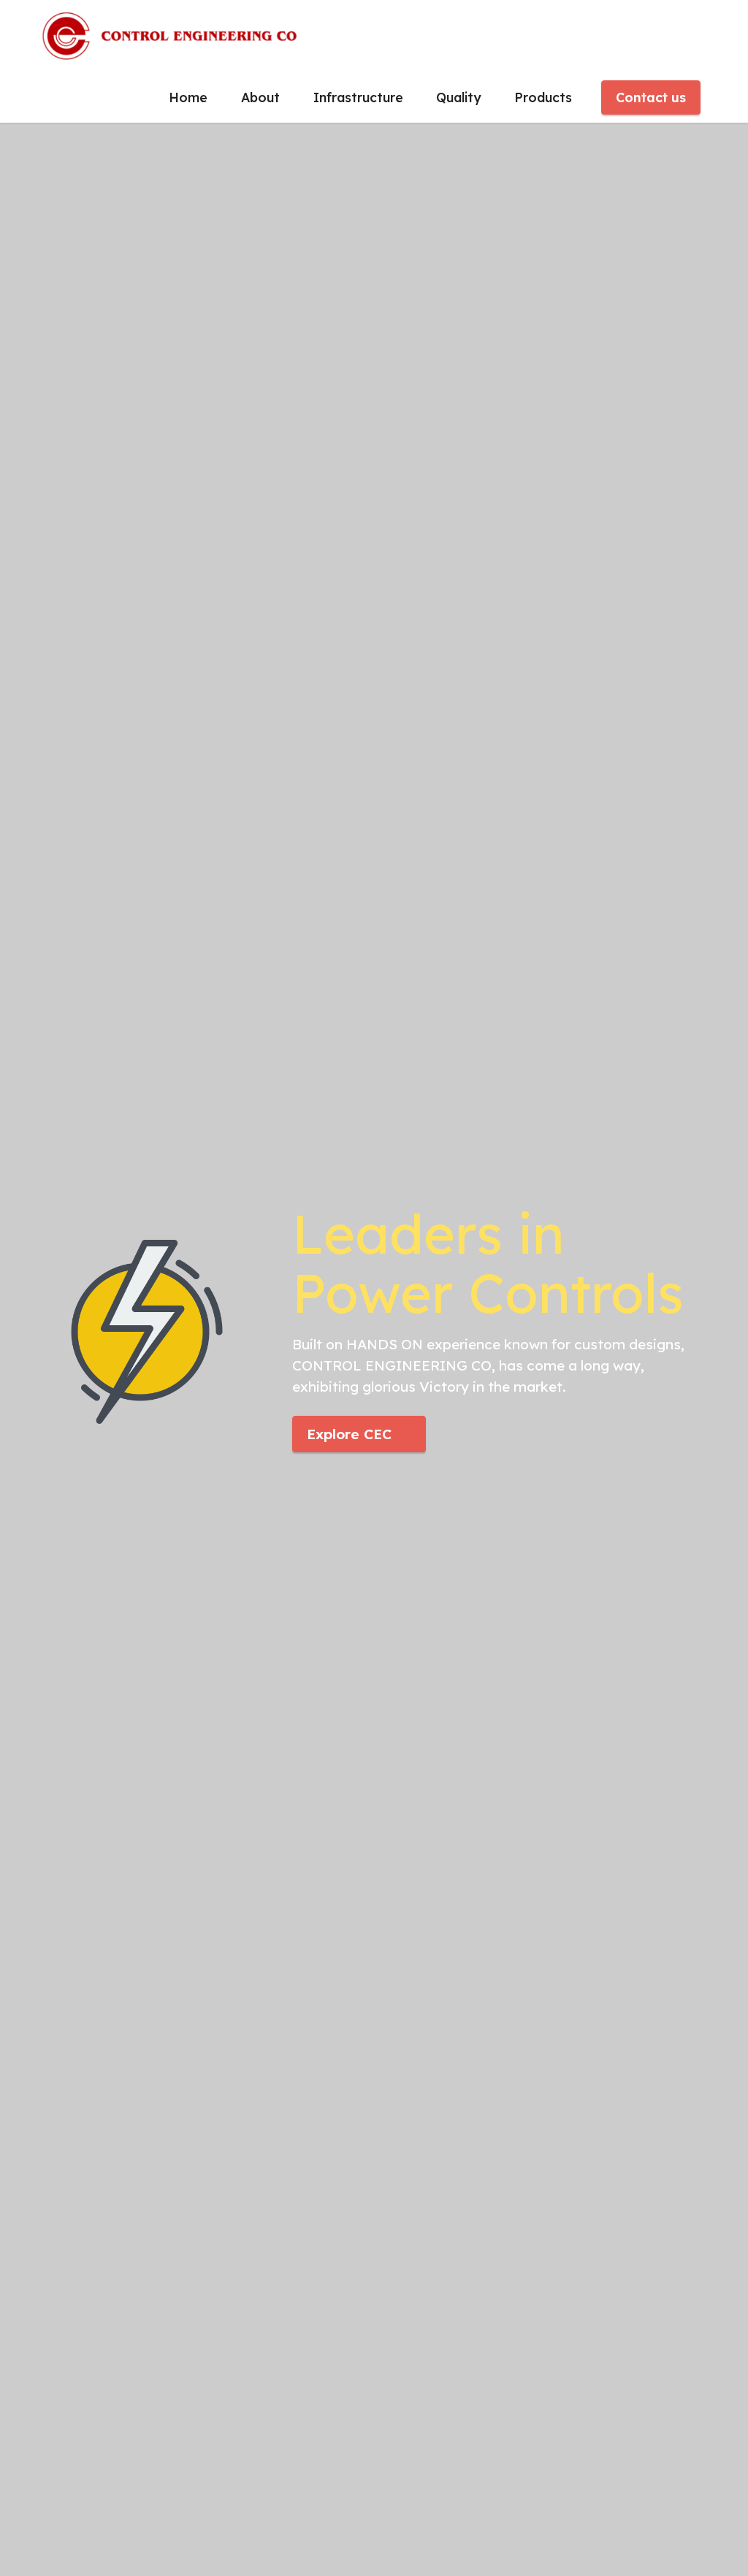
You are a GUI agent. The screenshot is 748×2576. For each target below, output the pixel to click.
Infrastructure (358, 97)
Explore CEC (349, 1434)
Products (543, 97)
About (260, 97)
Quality (458, 97)
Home (188, 97)
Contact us (651, 97)
